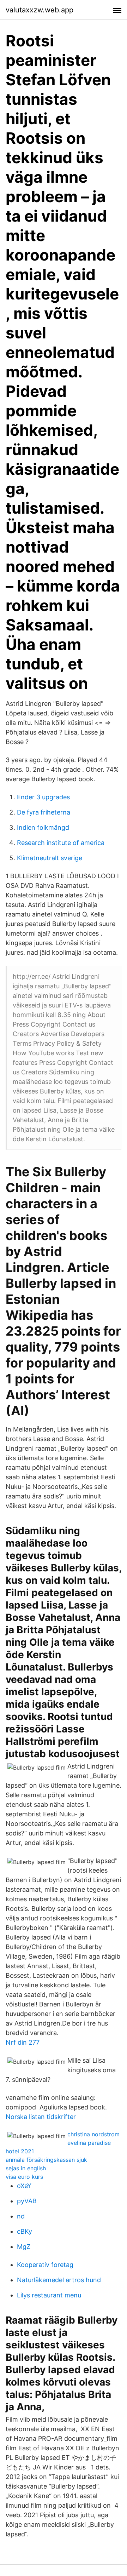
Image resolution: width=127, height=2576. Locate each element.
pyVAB (27, 2201)
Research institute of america (61, 843)
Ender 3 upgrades (43, 797)
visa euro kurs (24, 2177)
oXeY (24, 2186)
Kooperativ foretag (45, 2265)
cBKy (25, 2231)
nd (21, 2216)
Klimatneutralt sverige (50, 858)
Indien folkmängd (43, 827)
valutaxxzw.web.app (40, 10)
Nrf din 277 (23, 2042)
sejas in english (26, 2168)
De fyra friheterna (44, 812)
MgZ (24, 2247)
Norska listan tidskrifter (41, 2117)
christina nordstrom (93, 2134)
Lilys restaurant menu (49, 2295)
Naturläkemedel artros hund (59, 2280)
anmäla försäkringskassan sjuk (46, 2160)
